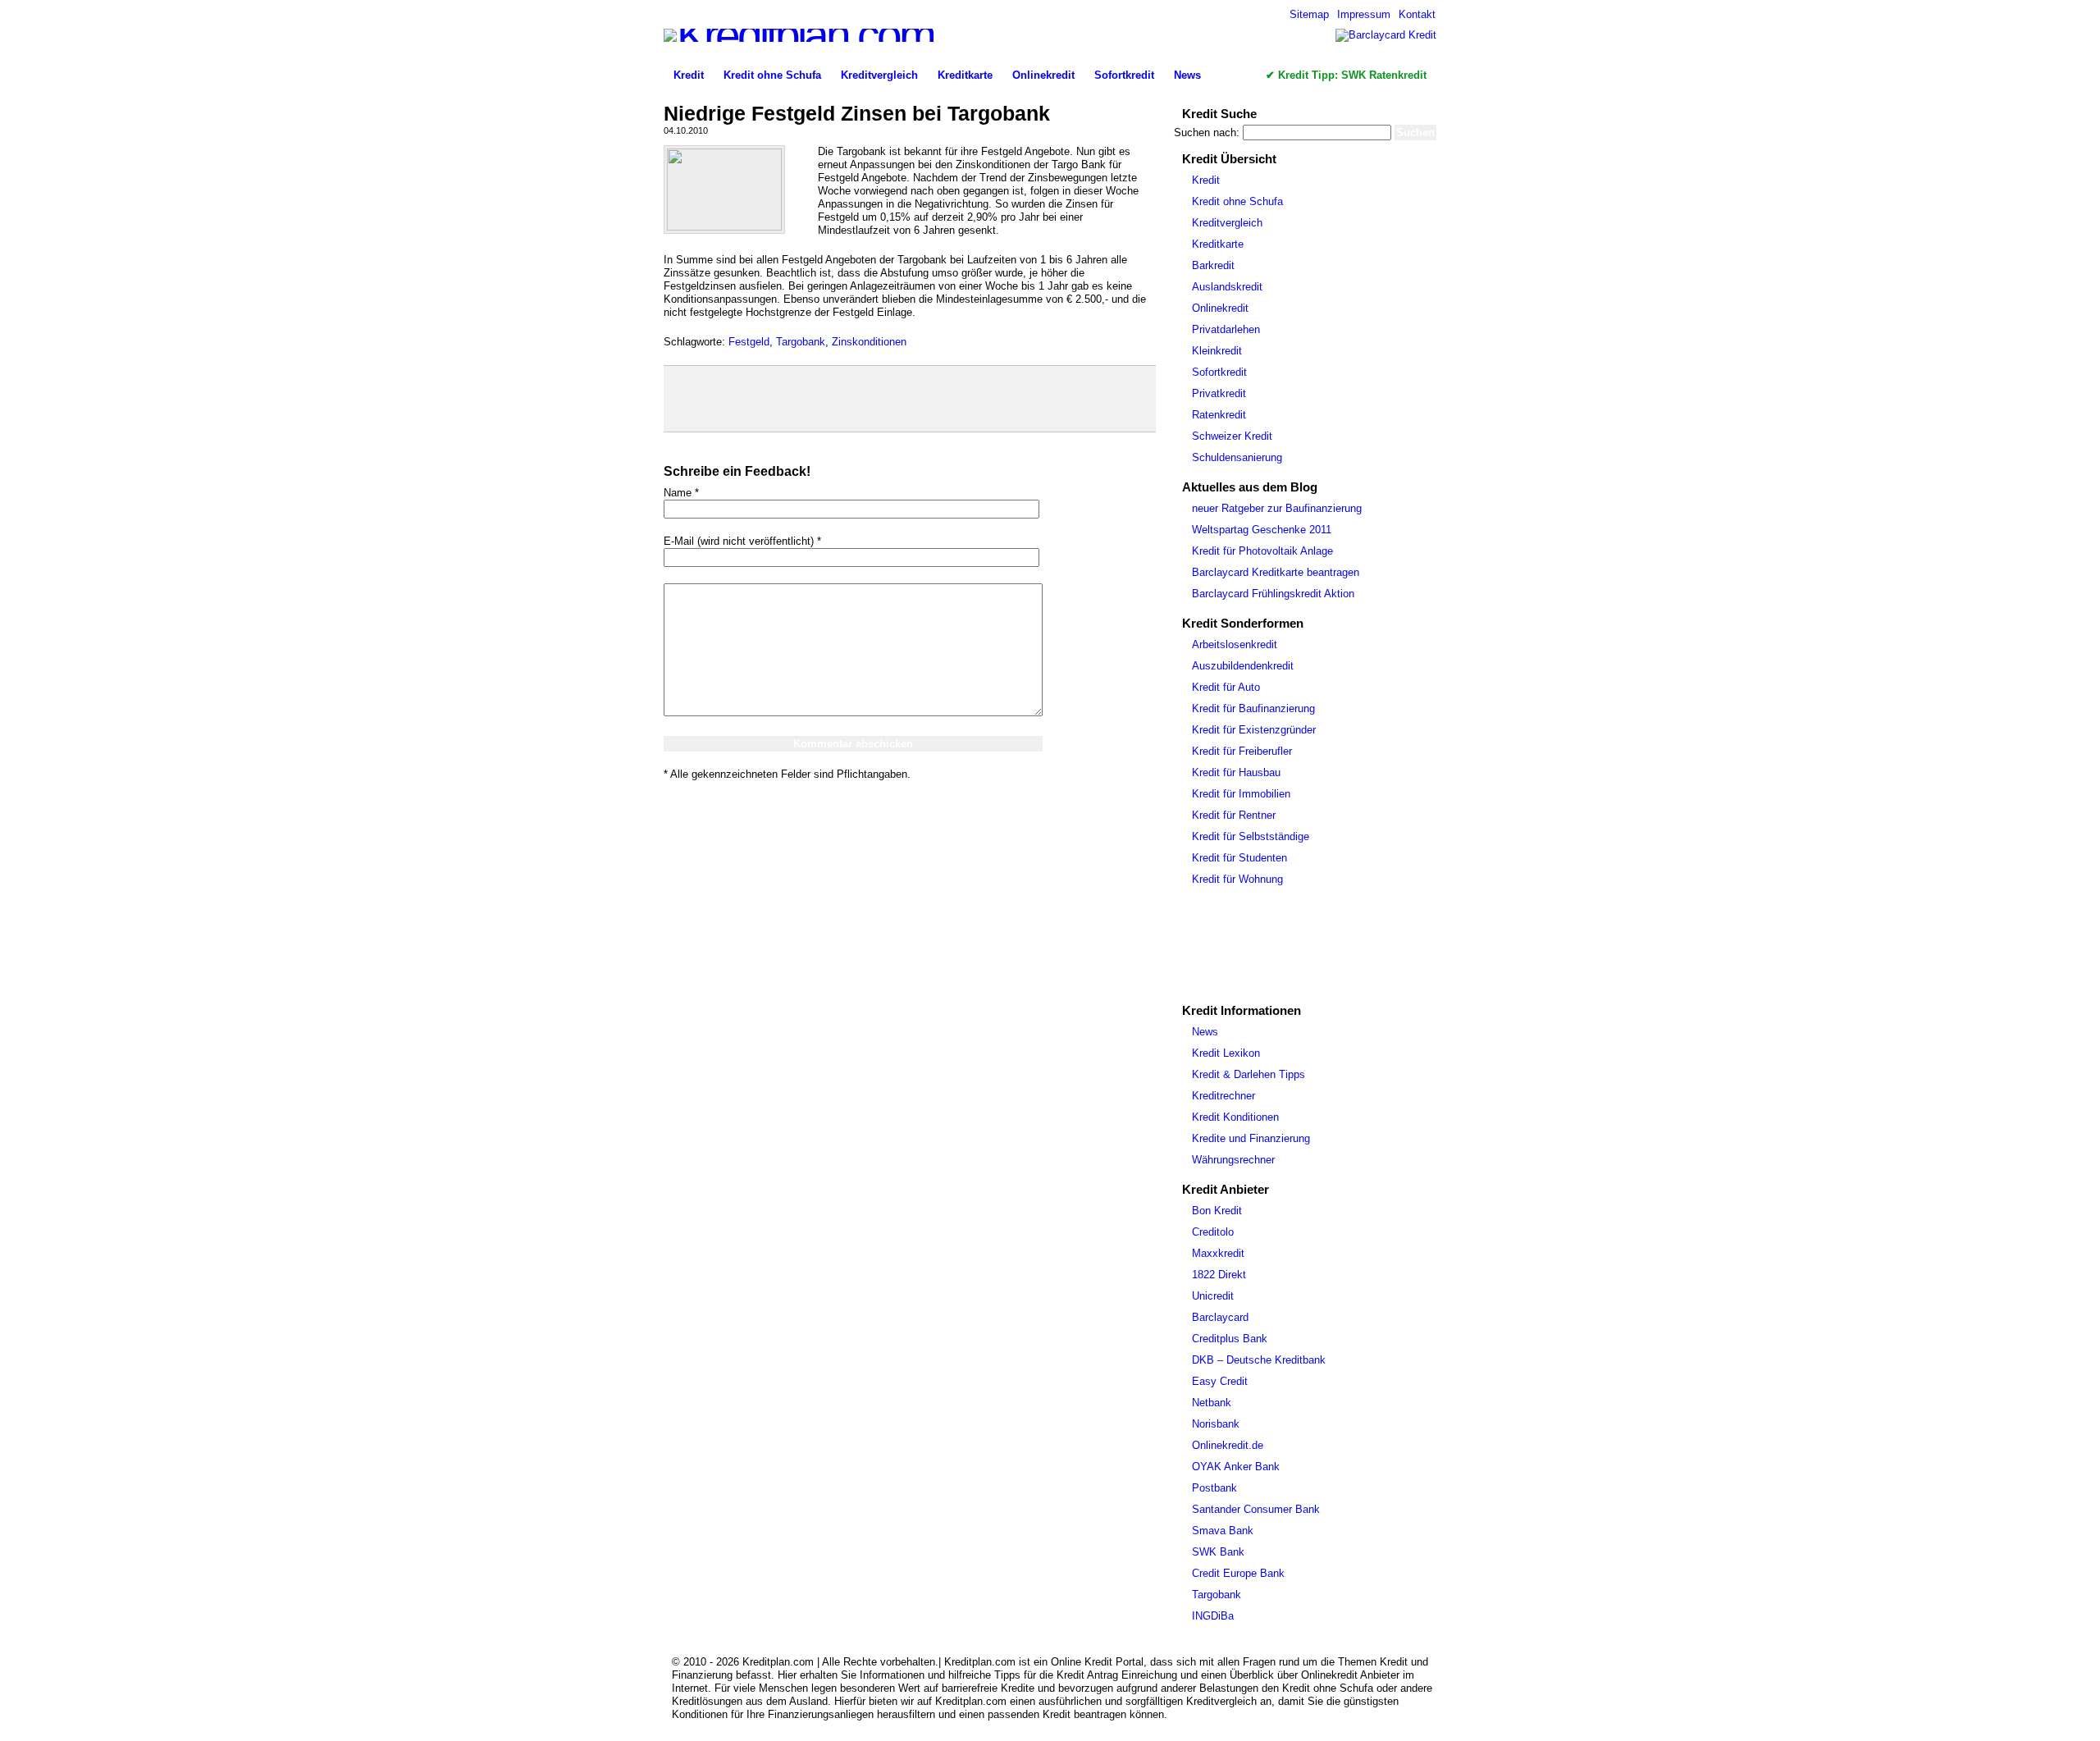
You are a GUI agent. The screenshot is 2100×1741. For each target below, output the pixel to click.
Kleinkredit (1217, 351)
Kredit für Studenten (1239, 858)
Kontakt (1417, 14)
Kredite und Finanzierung (1251, 1138)
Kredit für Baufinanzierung (1253, 708)
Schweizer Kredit (1232, 436)
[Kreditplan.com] (799, 35)
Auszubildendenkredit (1243, 666)
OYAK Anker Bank (1236, 1467)
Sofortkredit (1124, 75)
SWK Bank (1218, 1552)
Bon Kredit (1217, 1211)
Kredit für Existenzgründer (1254, 730)
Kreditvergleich (879, 75)
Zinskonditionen (869, 342)
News (1187, 75)
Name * (681, 493)
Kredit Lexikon (1226, 1053)
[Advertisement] (909, 399)
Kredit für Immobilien (1241, 794)
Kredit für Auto (1226, 687)
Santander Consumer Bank (1256, 1509)
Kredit (689, 75)
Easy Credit (1220, 1381)
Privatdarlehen (1226, 329)
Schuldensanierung (1237, 457)
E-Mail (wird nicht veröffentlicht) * (742, 541)
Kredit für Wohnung (1237, 879)
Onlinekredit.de (1228, 1445)
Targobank (801, 342)
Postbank (1214, 1488)
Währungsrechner (1233, 1160)
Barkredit (1213, 265)
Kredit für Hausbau (1236, 772)
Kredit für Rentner (1234, 815)
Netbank (1212, 1403)
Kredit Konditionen (1235, 1117)
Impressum (1364, 14)
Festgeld (749, 342)
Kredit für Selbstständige (1251, 836)
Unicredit (1213, 1296)
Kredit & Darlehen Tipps (1249, 1074)
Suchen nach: (1207, 133)
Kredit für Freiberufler (1242, 751)
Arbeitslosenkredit (1235, 644)
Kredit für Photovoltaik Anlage (1262, 551)
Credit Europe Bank (1238, 1573)
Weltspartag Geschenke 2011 (1262, 530)
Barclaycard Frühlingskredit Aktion (1273, 594)
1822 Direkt (1219, 1275)
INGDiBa (1213, 1616)
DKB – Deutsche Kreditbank (1259, 1360)
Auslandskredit (1227, 287)
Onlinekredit (1043, 75)
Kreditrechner (1223, 1096)
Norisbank (1216, 1424)
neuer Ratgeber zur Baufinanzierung (1277, 508)
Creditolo (1213, 1232)
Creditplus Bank (1230, 1339)
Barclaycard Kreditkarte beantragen (1276, 572)
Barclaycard (1220, 1317)
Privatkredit (1219, 393)
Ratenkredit (1219, 415)
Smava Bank (1223, 1531)
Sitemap (1309, 14)
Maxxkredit (1218, 1253)
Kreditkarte (965, 75)
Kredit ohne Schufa (772, 75)
